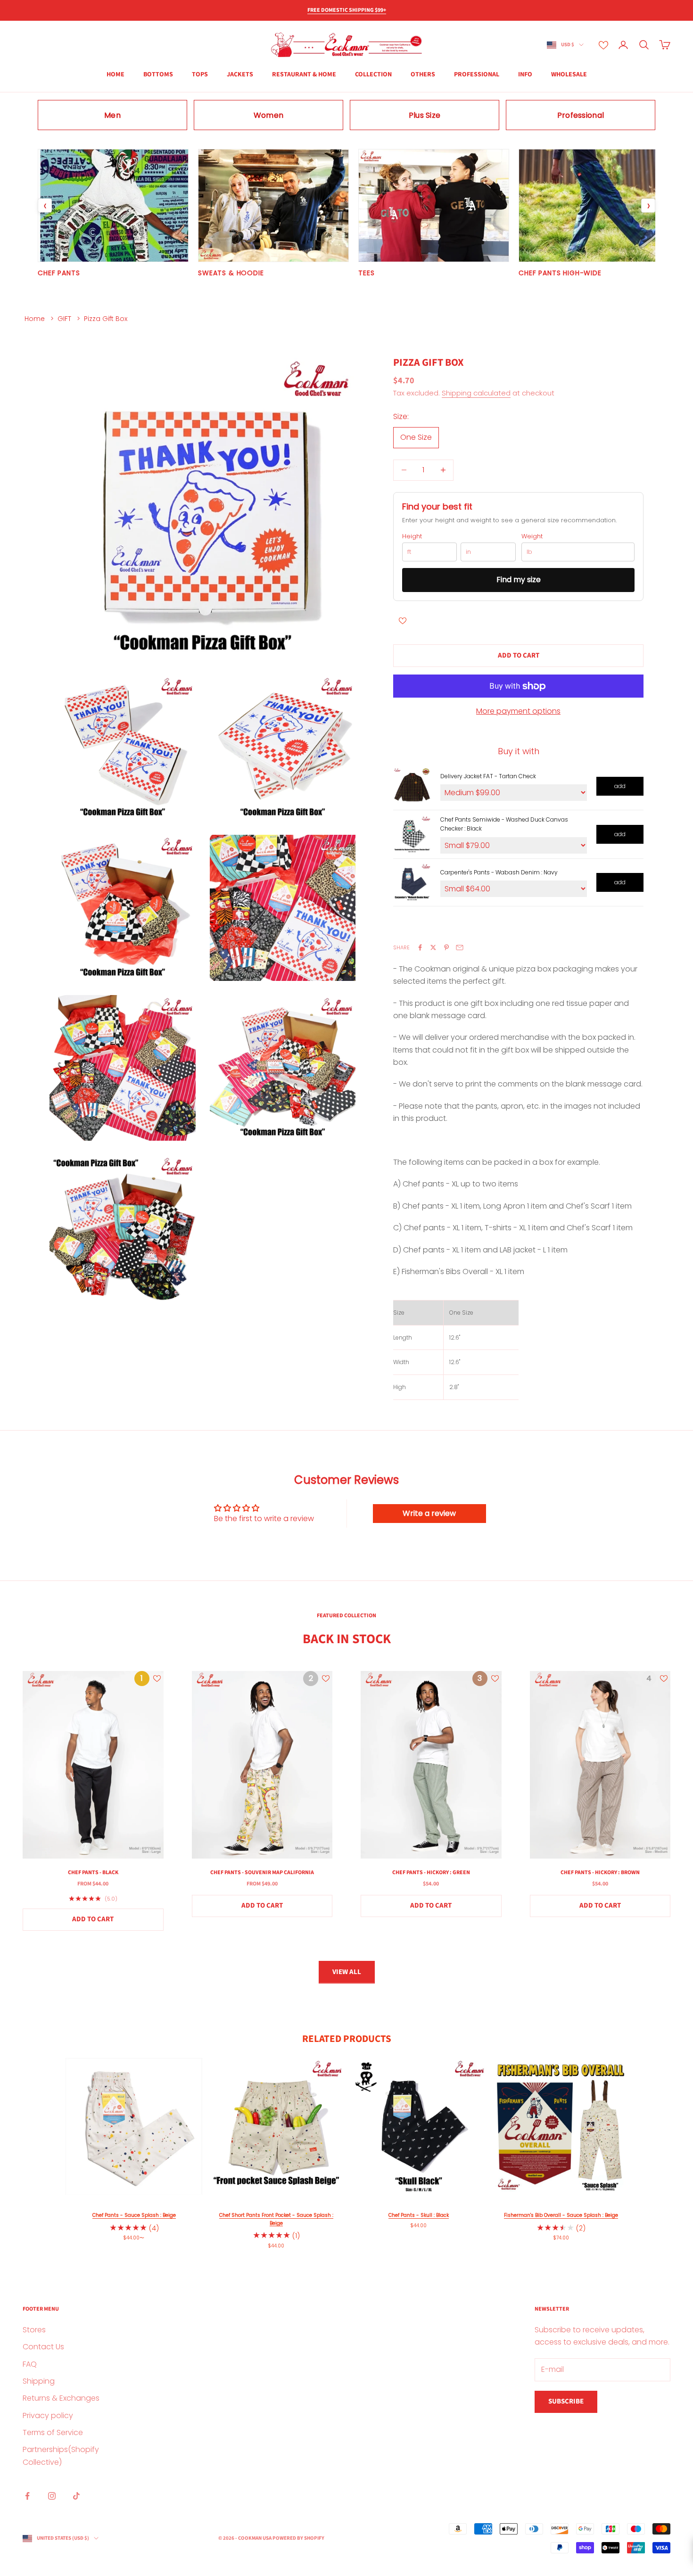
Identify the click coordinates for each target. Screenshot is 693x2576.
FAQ (30, 2364)
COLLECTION (373, 74)
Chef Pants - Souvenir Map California (262, 1872)
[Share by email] (460, 947)
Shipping (39, 2381)
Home (35, 319)
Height (412, 536)
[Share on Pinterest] (446, 947)
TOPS (200, 74)
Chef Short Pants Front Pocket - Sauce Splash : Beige (276, 2219)
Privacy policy (48, 2416)
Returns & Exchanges (61, 2398)
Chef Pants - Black (93, 1872)
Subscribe (566, 2401)
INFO (525, 74)
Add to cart (519, 655)
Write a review (429, 1513)
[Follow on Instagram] (52, 2496)
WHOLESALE (569, 74)
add (620, 786)
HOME (115, 74)
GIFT (64, 319)
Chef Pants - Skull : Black (419, 2215)
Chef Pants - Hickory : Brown (600, 1872)
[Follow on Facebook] (27, 2496)
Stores (34, 2330)
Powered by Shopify (298, 2538)
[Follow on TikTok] (76, 2496)
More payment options (518, 711)
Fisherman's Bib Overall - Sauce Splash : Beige (561, 2215)
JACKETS (240, 74)
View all (347, 1972)
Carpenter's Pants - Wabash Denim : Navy (499, 872)
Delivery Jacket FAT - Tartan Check (488, 776)
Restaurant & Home (304, 74)
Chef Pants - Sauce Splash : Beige (134, 2215)
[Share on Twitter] (433, 947)
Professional (477, 74)
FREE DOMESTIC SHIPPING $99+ (347, 10)
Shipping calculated (476, 393)
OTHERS (423, 74)
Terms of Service (53, 2432)
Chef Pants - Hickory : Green (431, 1872)
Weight (532, 536)
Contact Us (43, 2347)
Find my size (519, 580)
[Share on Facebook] (420, 947)
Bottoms (158, 74)
